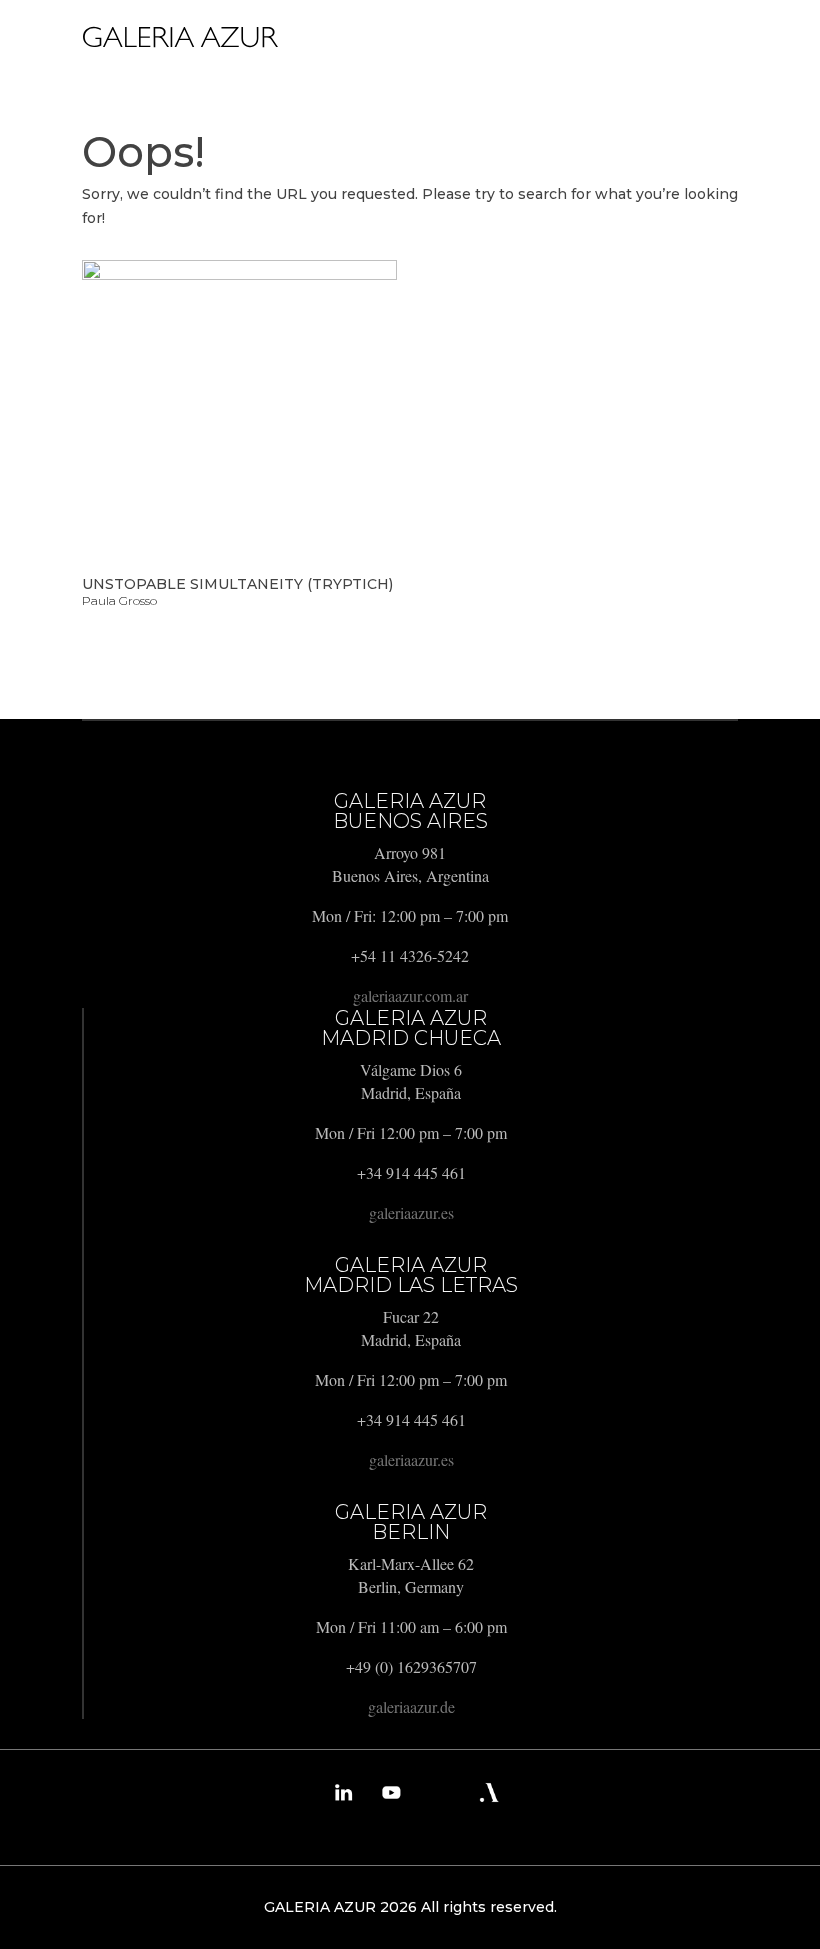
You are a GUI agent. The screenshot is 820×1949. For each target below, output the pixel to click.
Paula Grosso (119, 600)
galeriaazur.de (411, 1706)
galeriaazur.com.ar (410, 995)
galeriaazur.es (411, 1212)
